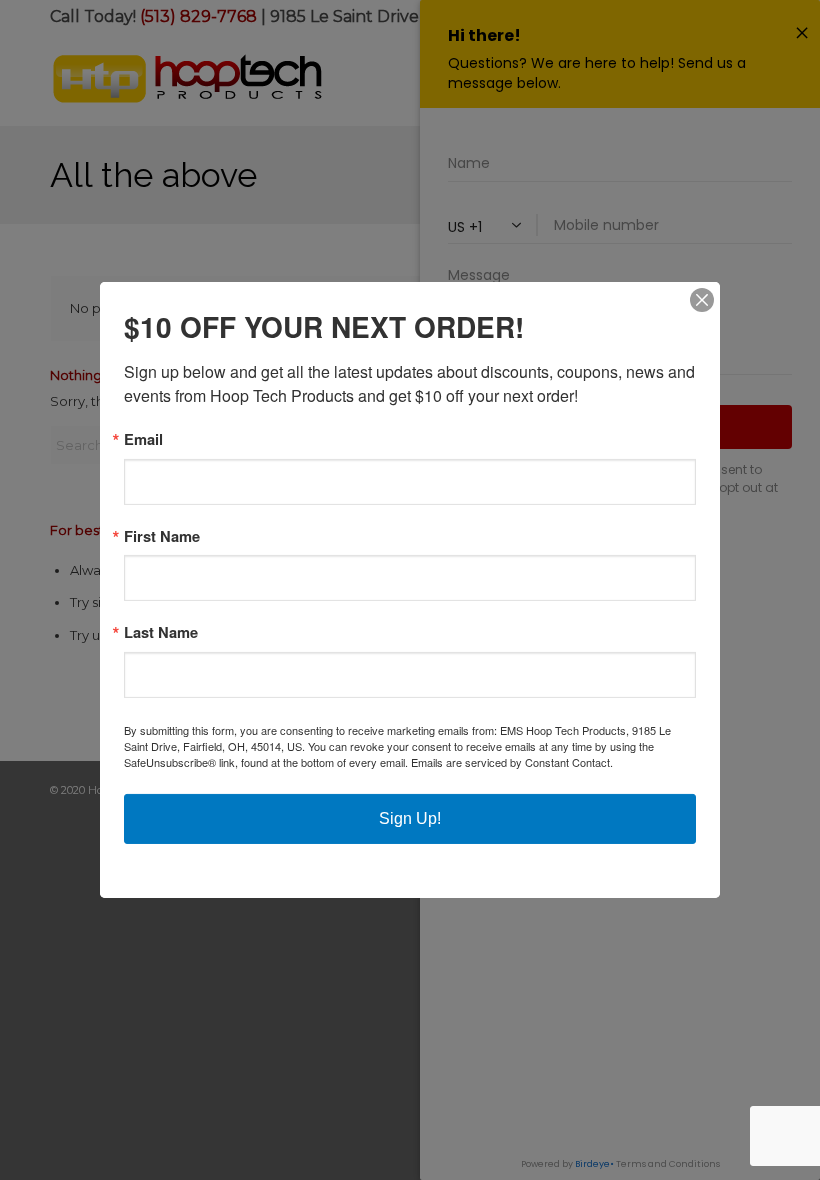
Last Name (161, 632)
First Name (162, 536)
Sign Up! (410, 818)
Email (143, 439)
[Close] (702, 300)
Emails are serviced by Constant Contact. (512, 762)
